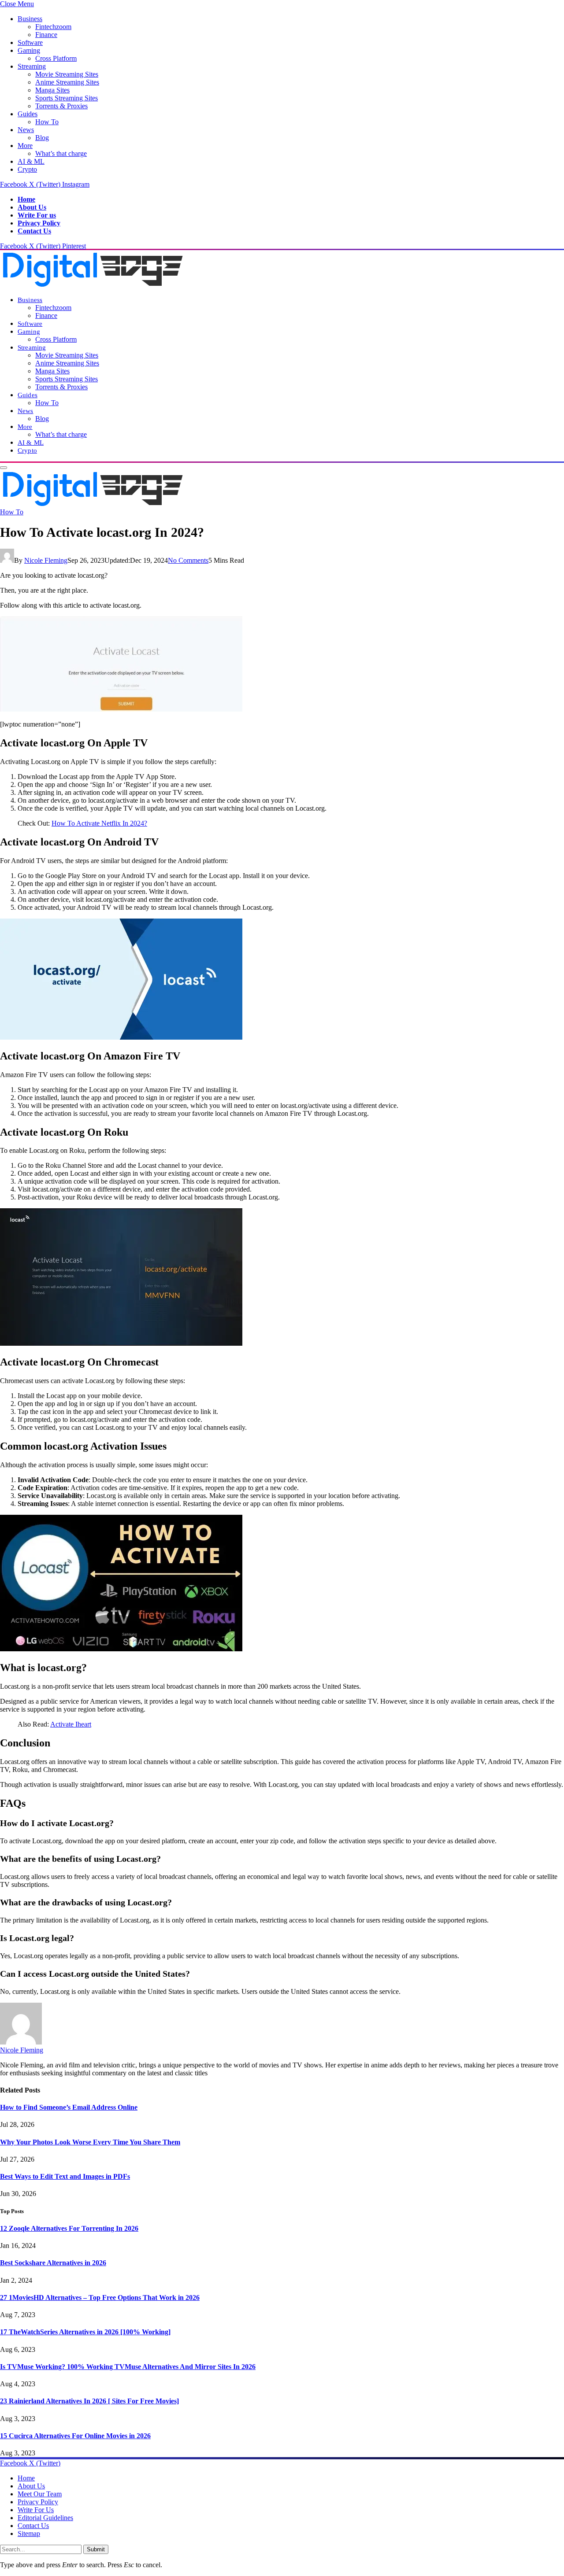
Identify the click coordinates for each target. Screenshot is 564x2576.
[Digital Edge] (92, 285)
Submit (96, 2549)
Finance (46, 35)
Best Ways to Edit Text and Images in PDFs (65, 2176)
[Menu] (4, 468)
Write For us (37, 215)
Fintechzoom (53, 27)
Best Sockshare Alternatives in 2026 (53, 2263)
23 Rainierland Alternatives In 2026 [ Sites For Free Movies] (89, 2401)
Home (26, 199)
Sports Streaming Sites (67, 98)
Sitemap (29, 2534)
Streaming (32, 66)
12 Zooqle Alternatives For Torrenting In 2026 (69, 2228)
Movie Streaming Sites (67, 74)
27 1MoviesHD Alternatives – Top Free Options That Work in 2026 (100, 2297)
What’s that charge (61, 153)
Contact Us (34, 231)
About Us (32, 207)
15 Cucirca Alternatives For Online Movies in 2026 (75, 2436)
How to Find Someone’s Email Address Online (69, 2107)
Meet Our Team (40, 2494)
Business (30, 19)
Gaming (29, 50)
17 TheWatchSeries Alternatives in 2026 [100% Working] (85, 2332)
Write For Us (36, 2510)
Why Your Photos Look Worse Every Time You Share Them (90, 2142)
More (25, 146)
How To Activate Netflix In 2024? (99, 823)
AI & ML (31, 161)
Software (30, 42)
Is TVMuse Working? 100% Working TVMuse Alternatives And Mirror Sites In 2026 (128, 2367)
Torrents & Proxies (61, 106)
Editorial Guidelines (45, 2518)
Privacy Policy (39, 223)
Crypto (27, 169)
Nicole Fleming (46, 560)
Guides (28, 114)
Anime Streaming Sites (67, 82)
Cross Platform (56, 58)
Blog (42, 138)
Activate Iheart (71, 1724)
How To (47, 122)
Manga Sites (52, 90)
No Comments (188, 560)
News (26, 130)
